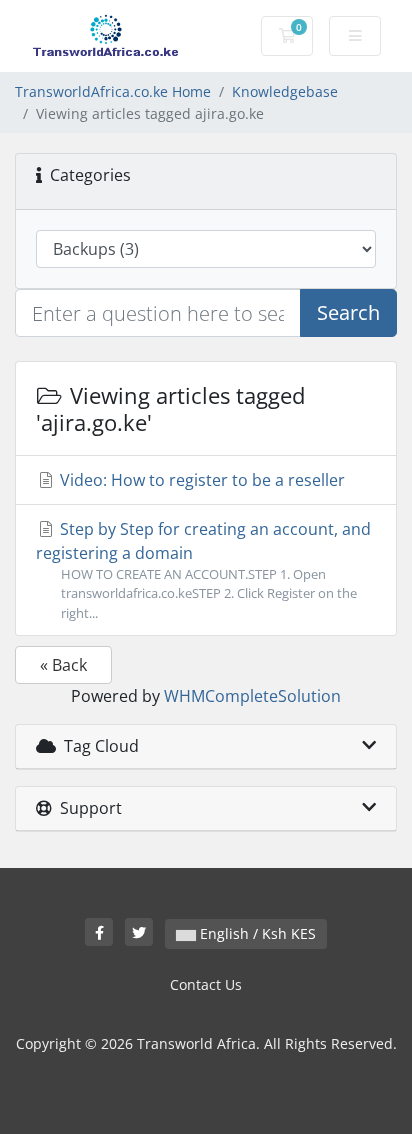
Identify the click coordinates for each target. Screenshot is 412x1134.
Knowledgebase (285, 91)
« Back (63, 665)
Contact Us (206, 984)
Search (348, 312)
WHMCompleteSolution (252, 696)
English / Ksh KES (256, 933)
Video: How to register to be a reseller (200, 480)
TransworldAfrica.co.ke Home (113, 91)
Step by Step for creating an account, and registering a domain (203, 569)
